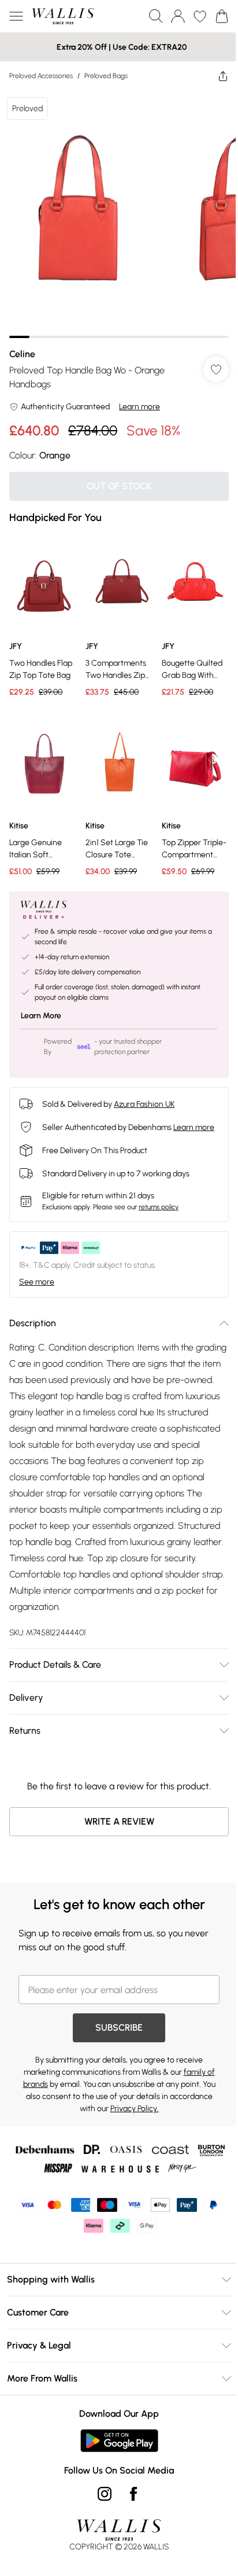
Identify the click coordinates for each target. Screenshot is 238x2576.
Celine (22, 354)
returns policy (159, 1207)
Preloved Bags (106, 76)
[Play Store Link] (119, 2441)
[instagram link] (105, 2494)
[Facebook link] (133, 2494)
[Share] (223, 76)
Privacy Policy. (135, 2109)
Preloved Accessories (41, 76)
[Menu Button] (16, 16)
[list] (119, 214)
